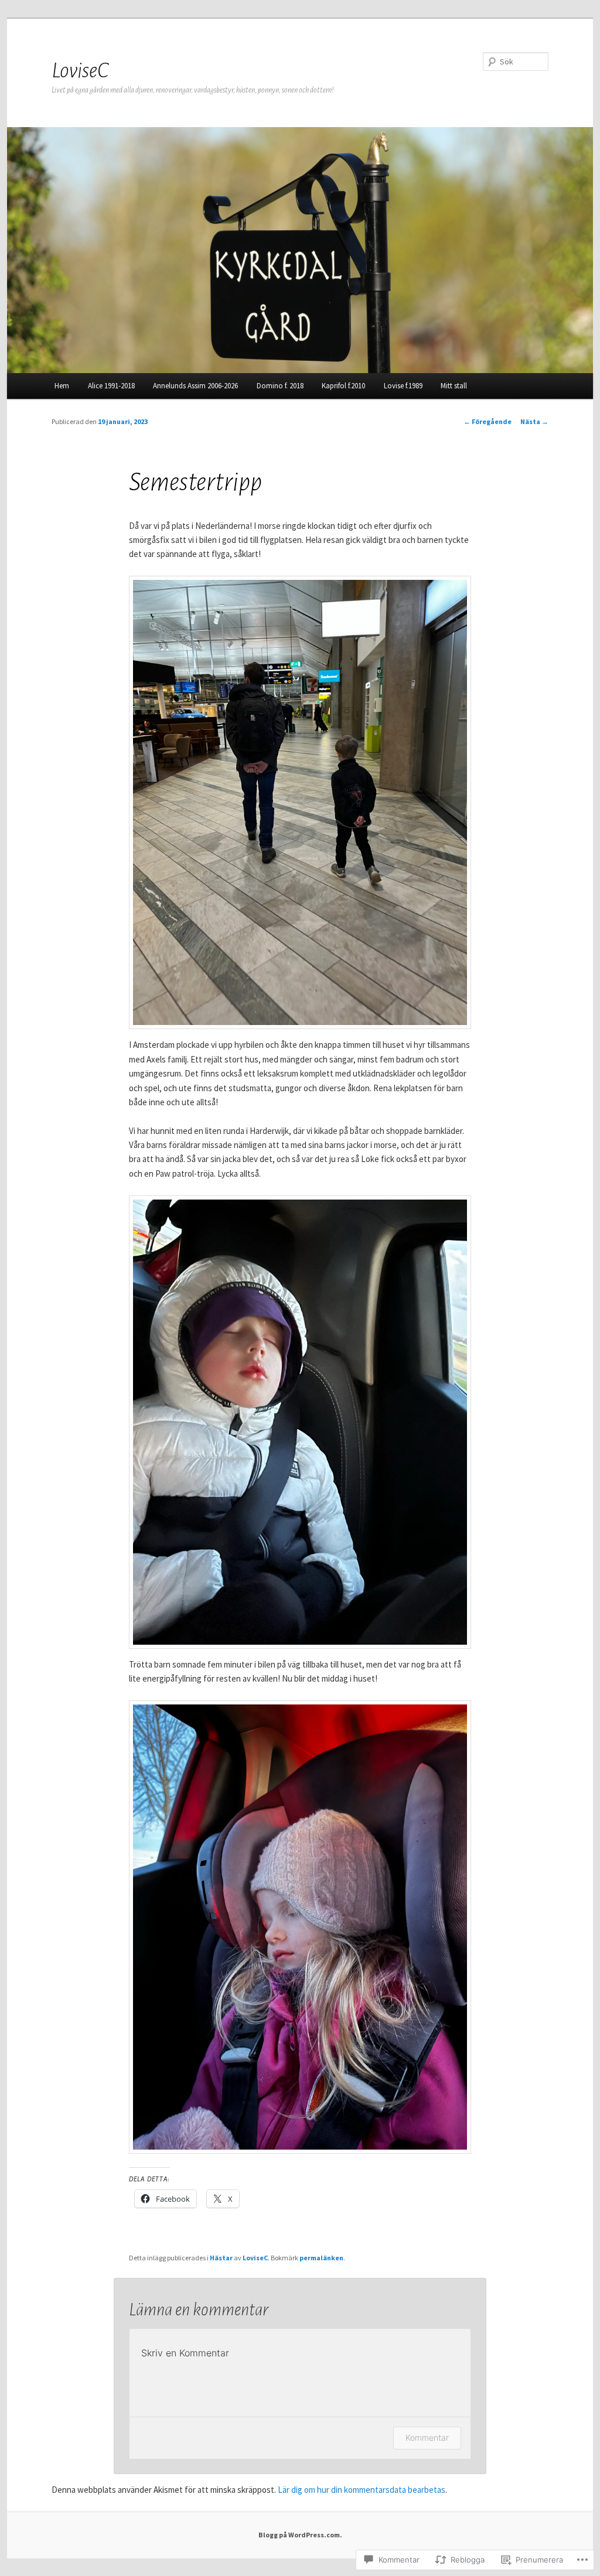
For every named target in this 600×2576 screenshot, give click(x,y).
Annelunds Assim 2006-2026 (195, 386)
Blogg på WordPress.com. (300, 2535)
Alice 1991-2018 (111, 386)
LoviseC (80, 71)
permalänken (321, 2258)
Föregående (487, 421)
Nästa (534, 421)
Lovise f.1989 (403, 386)
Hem (62, 386)
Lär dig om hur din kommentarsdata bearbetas (362, 2490)
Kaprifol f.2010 (343, 386)
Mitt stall (454, 386)
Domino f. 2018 (280, 386)
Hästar (221, 2258)
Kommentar (427, 2437)
